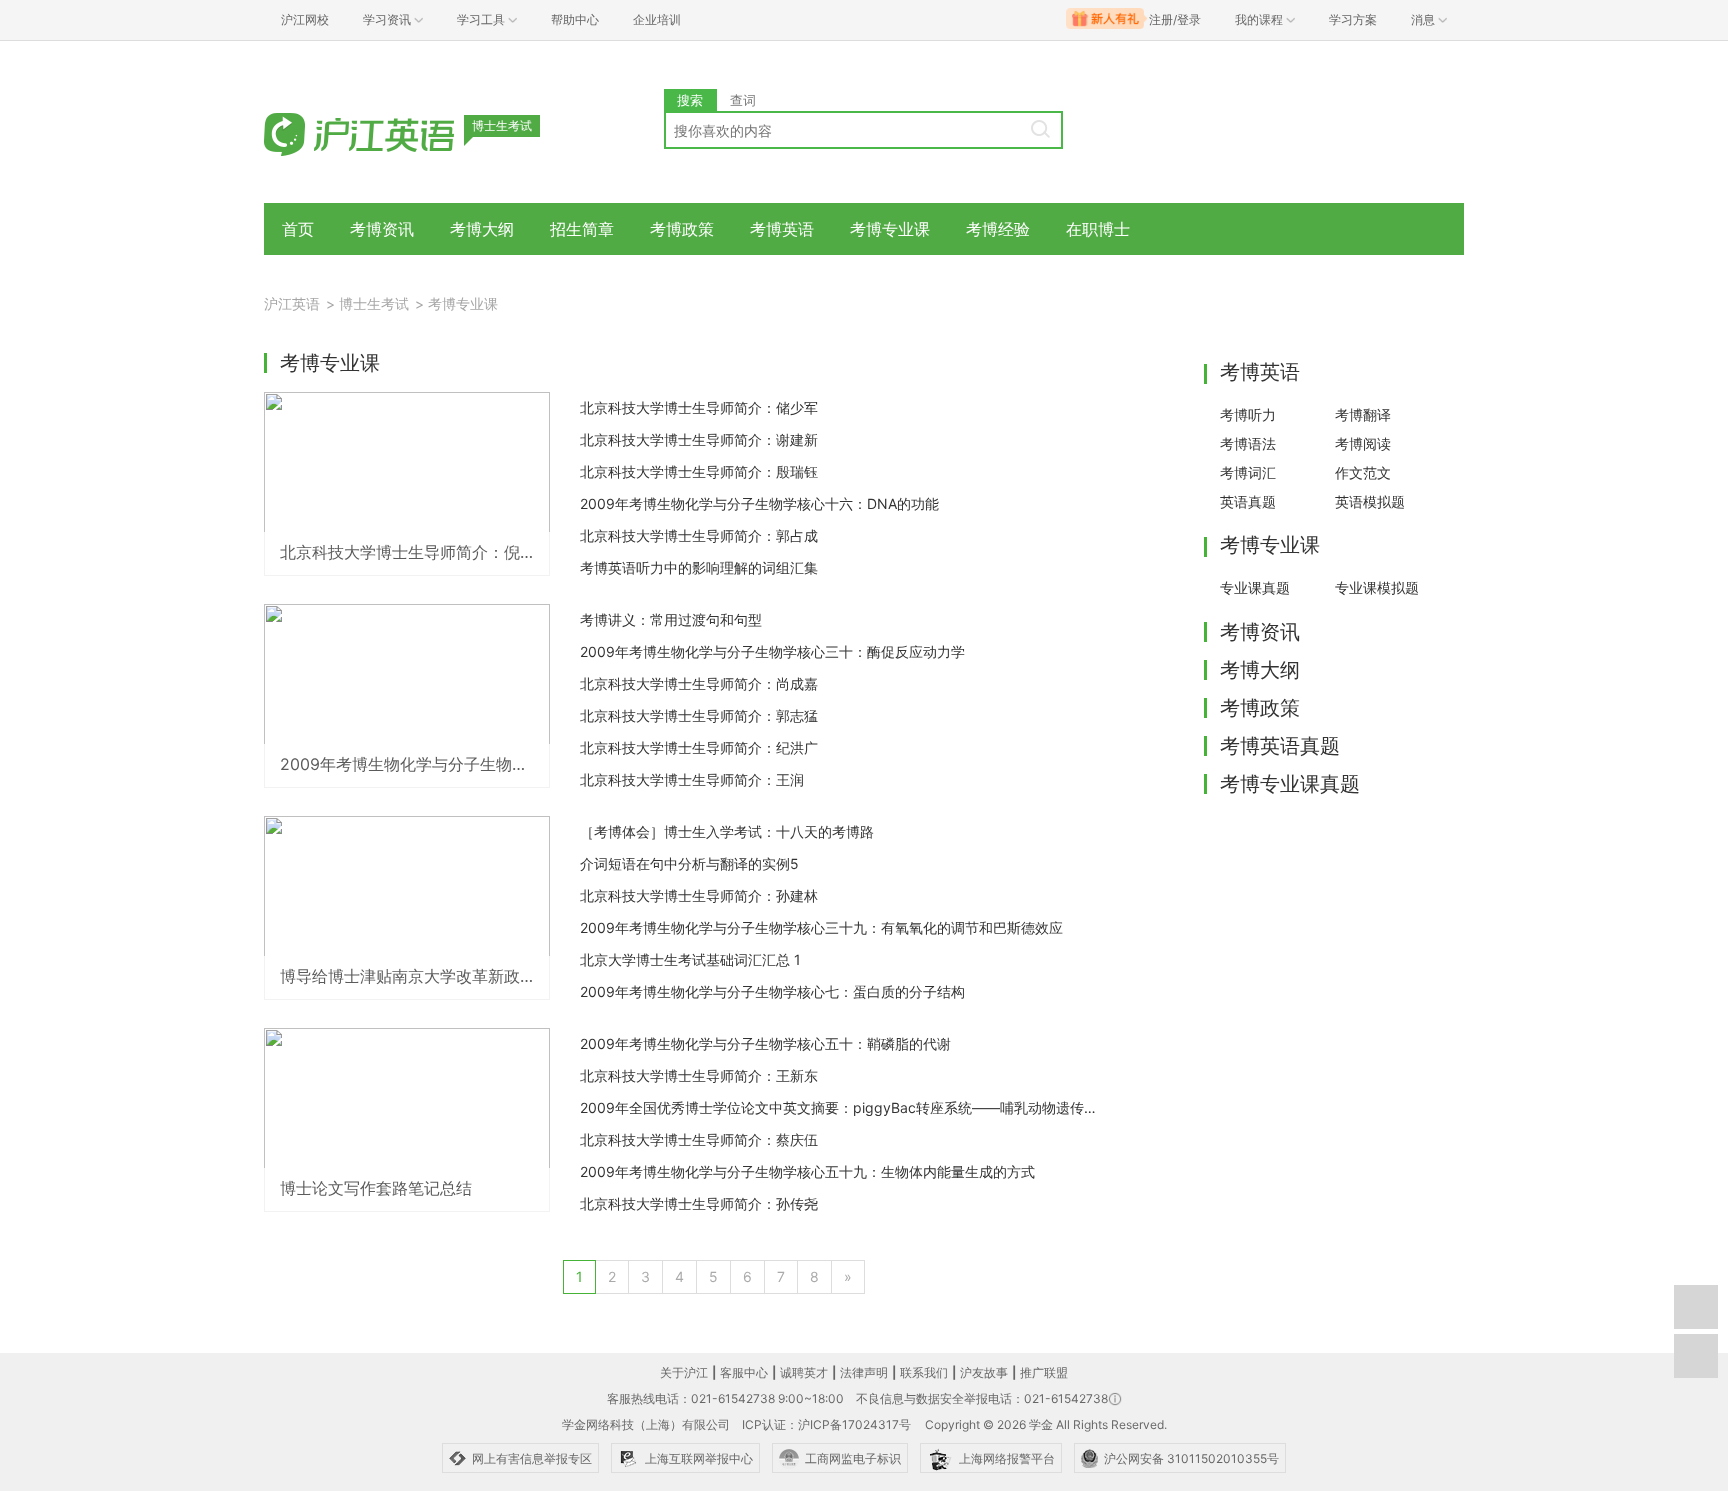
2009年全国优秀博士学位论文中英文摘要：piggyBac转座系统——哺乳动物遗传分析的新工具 (840, 1107)
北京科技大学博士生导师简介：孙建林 (699, 895)
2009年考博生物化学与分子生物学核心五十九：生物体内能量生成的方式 (807, 1171)
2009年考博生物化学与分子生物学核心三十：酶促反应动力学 (772, 651)
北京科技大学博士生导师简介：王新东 (699, 1075)
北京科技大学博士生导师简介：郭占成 (699, 535)
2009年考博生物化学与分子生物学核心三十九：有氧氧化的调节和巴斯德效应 (821, 927)
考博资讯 (382, 229)
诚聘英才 (804, 1372)
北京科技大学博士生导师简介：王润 (692, 779)
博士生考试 (374, 303)
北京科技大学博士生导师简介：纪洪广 (699, 747)
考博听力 (1248, 414)
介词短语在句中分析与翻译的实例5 (689, 863)
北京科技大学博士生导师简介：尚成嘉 (699, 683)
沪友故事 (984, 1372)
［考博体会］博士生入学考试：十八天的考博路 (727, 831)
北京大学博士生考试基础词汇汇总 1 (690, 959)
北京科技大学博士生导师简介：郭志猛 (699, 715)
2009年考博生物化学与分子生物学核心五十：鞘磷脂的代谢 (765, 1043)
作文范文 (1363, 472)
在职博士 (1098, 229)
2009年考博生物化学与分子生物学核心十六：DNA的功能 (759, 503)
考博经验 (998, 229)
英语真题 (1248, 501)
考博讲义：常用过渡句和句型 (671, 619)
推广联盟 (1044, 1372)
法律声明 (864, 1372)
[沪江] (389, 132)
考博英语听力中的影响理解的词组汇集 (699, 567)
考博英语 (782, 229)
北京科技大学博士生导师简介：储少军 (699, 407)
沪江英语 (292, 303)
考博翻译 (1363, 414)
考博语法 (1248, 443)
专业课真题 (1255, 587)
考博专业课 (890, 229)
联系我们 (924, 1372)
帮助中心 (575, 19)
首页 (298, 229)
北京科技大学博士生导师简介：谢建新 (699, 439)
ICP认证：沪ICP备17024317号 (826, 1424)
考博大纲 (482, 229)
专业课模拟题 (1377, 587)
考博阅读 (1363, 443)
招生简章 (582, 229)
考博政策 (682, 229)
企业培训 (657, 19)
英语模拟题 (1370, 501)
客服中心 (744, 1372)
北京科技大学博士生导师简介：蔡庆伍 (699, 1139)
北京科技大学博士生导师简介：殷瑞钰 (699, 471)
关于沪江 (684, 1372)
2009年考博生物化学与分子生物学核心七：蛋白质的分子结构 (772, 991)
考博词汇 (1248, 472)
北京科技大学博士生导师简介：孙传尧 (699, 1203)
